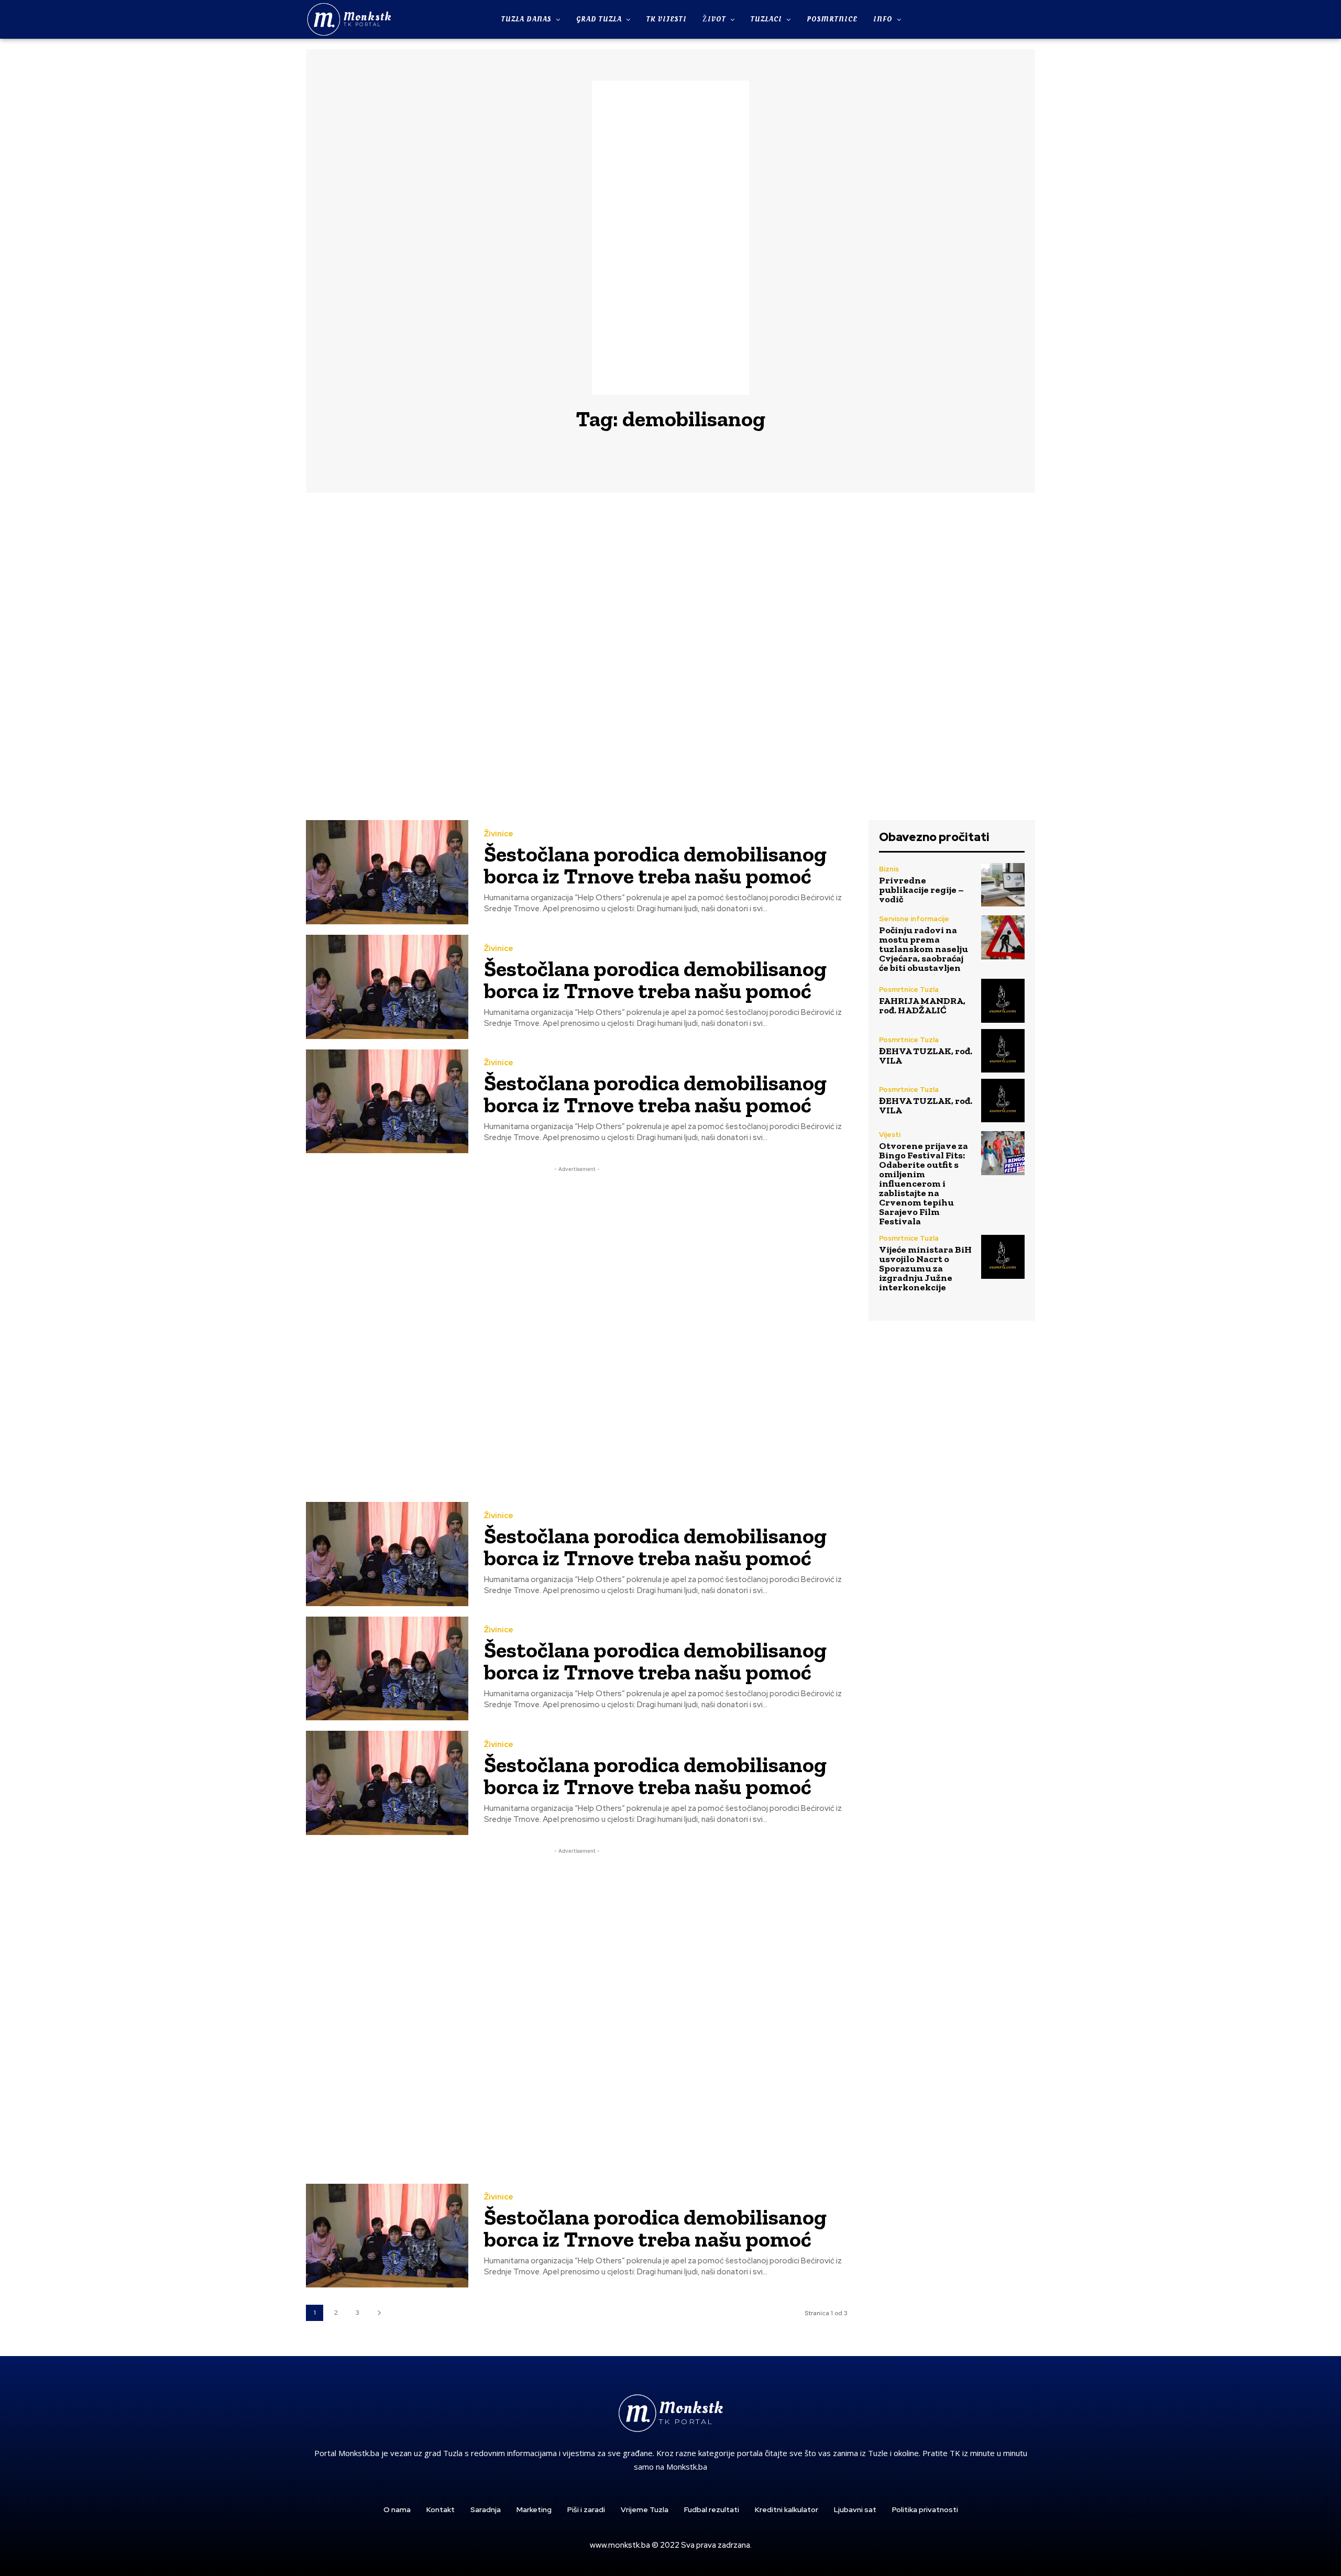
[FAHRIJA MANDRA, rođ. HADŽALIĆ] (1003, 1000)
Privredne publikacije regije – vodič (921, 890)
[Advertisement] (670, 238)
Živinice (499, 834)
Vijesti (890, 1135)
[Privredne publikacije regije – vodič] (1003, 885)
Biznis (889, 869)
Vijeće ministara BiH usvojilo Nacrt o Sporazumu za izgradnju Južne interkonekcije (925, 1268)
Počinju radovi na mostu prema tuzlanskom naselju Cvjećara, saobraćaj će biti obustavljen (924, 949)
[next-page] (379, 2313)
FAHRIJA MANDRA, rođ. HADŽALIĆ (922, 1005)
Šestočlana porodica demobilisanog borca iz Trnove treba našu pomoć (655, 865)
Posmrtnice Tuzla (909, 990)
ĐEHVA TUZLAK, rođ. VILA (926, 1056)
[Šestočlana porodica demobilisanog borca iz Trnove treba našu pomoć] (387, 872)
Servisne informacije (914, 919)
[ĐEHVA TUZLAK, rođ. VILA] (1003, 1051)
